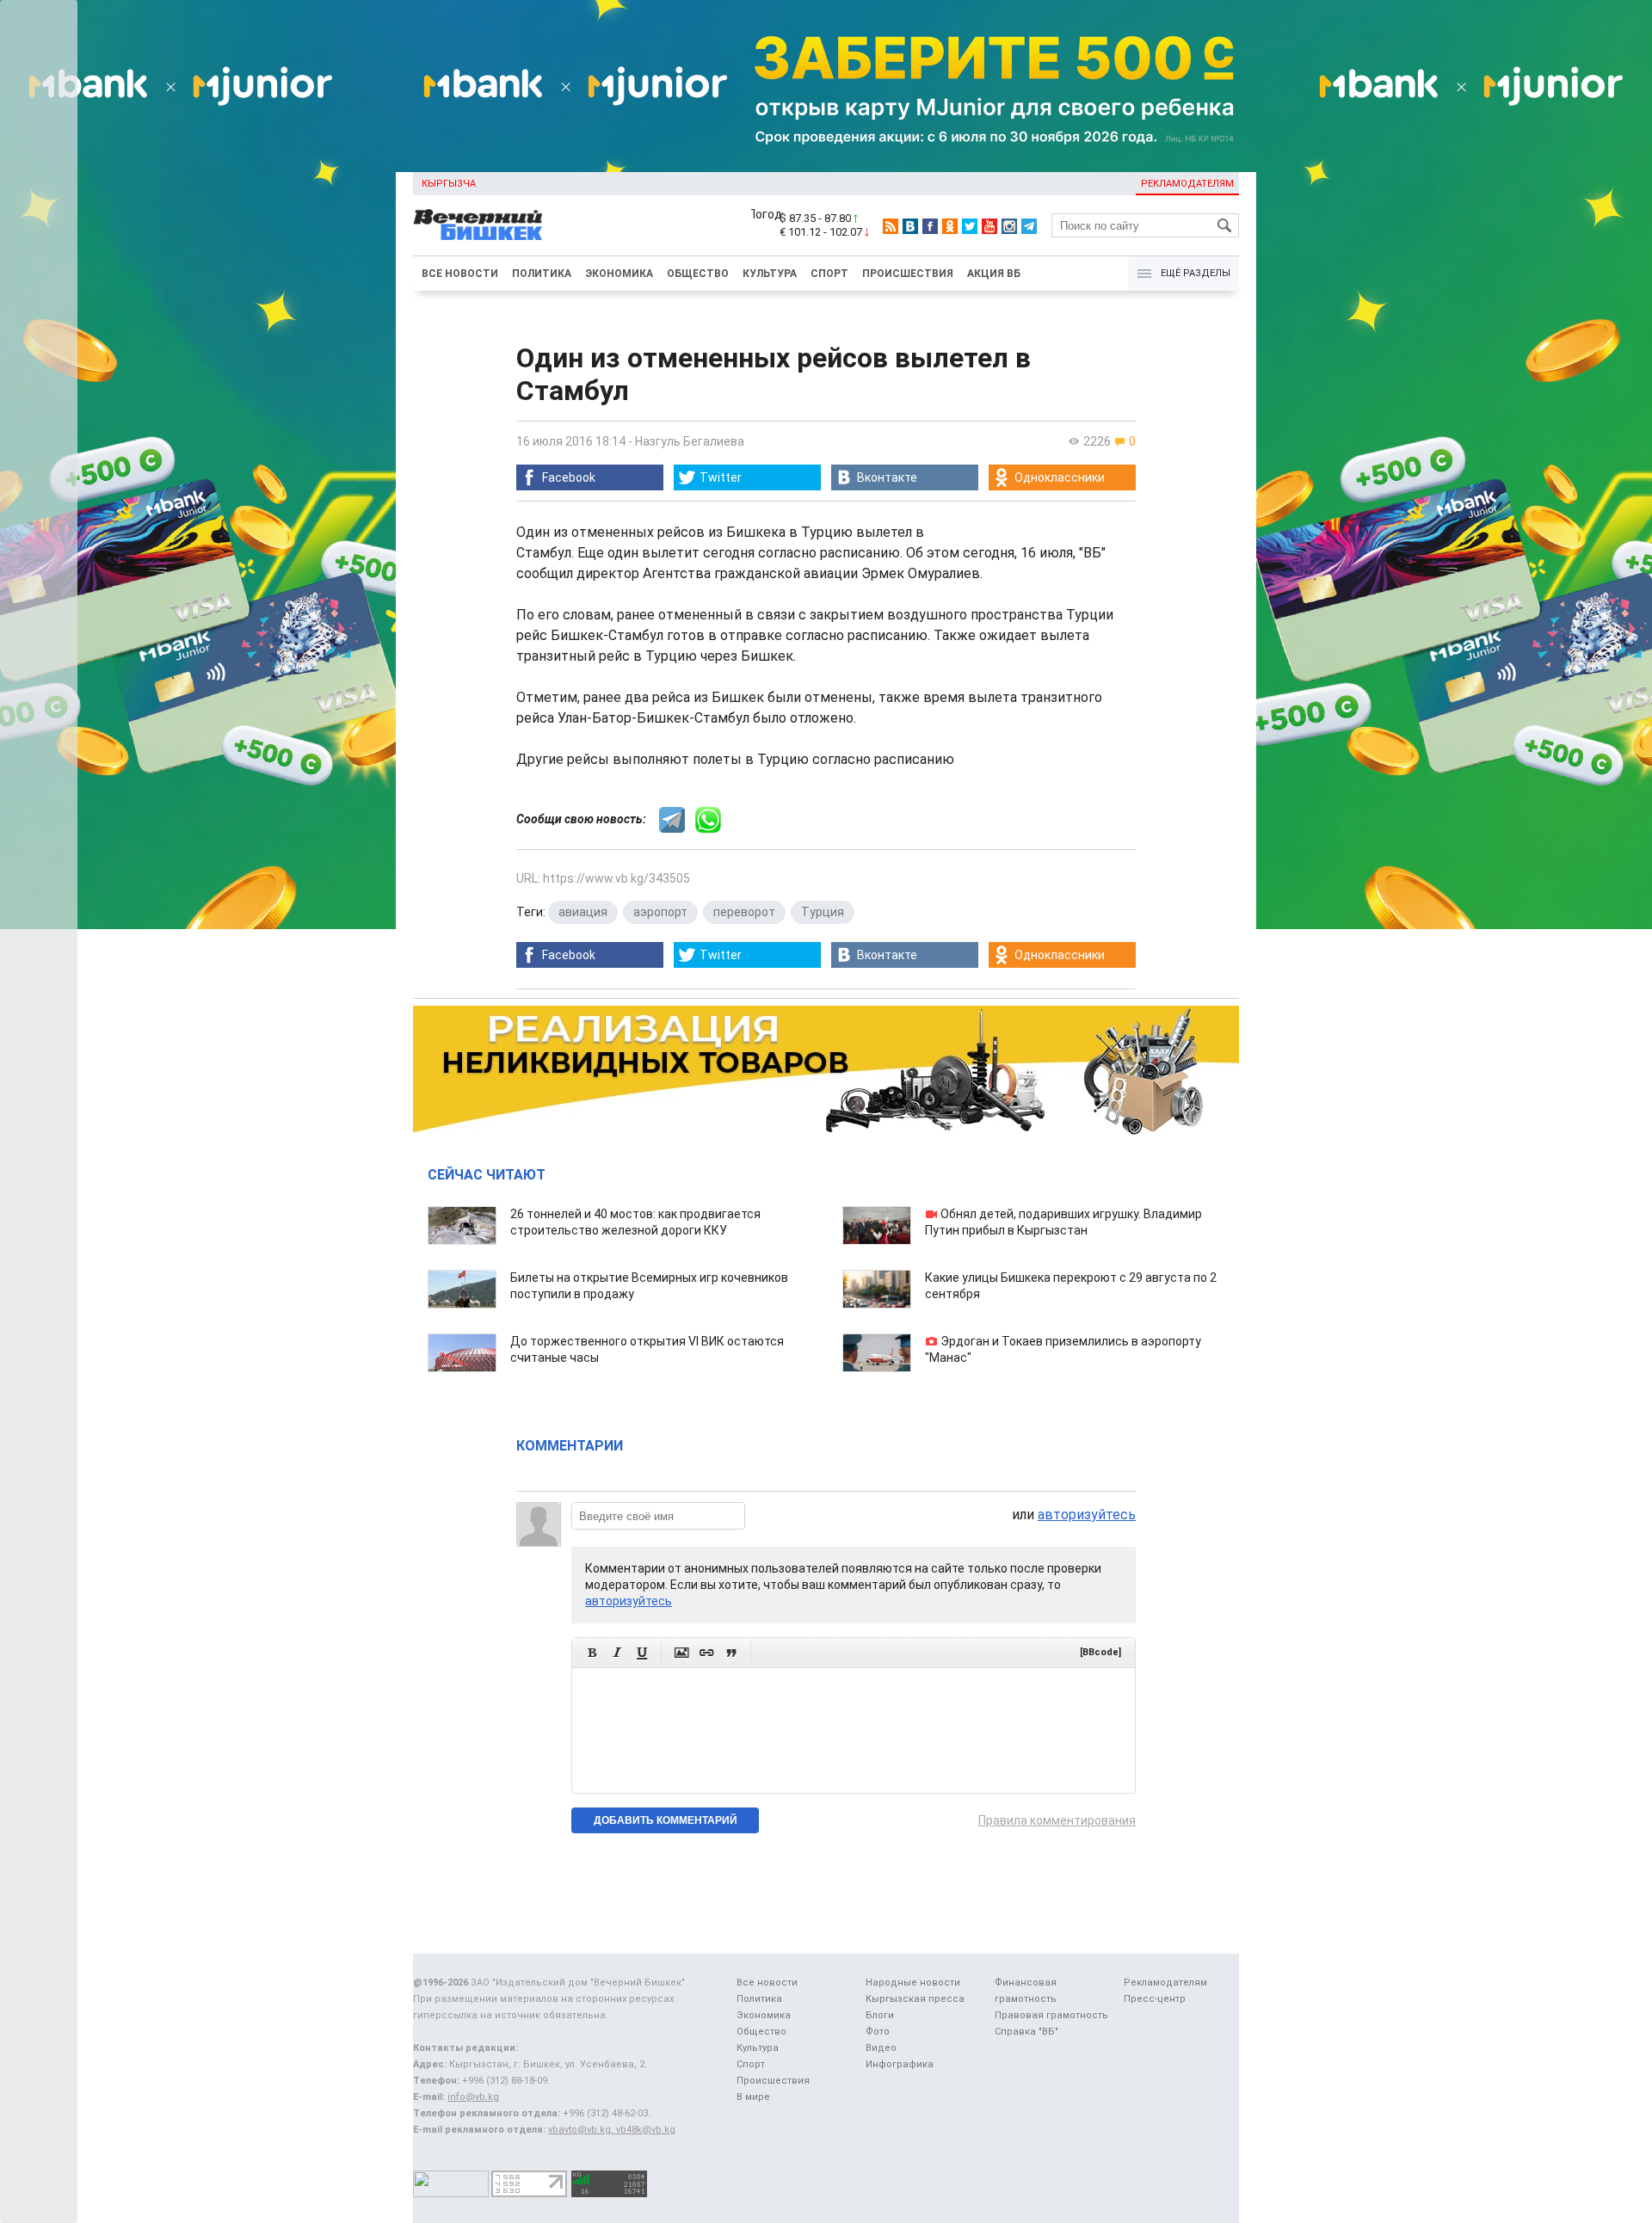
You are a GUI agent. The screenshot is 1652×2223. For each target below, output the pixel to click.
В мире (753, 2097)
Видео (881, 2048)
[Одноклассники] (950, 226)
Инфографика (900, 2064)
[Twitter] (970, 226)
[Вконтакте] (910, 226)
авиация (583, 912)
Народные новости (913, 1983)
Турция (823, 912)
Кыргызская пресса (915, 1999)
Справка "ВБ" (1026, 2032)
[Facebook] (930, 226)
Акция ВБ (994, 274)
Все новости (460, 274)
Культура (770, 274)
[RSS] (891, 226)
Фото (878, 2032)
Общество (698, 274)
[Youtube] (989, 226)
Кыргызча (449, 184)
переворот (744, 912)
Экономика (619, 274)
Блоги (880, 2015)
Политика (542, 274)
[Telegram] (1029, 226)
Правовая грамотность (1051, 2015)
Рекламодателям (1187, 184)
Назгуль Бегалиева (690, 441)
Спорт (829, 274)
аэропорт (660, 912)
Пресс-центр (1155, 1999)
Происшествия (908, 274)
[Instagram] (1009, 226)
